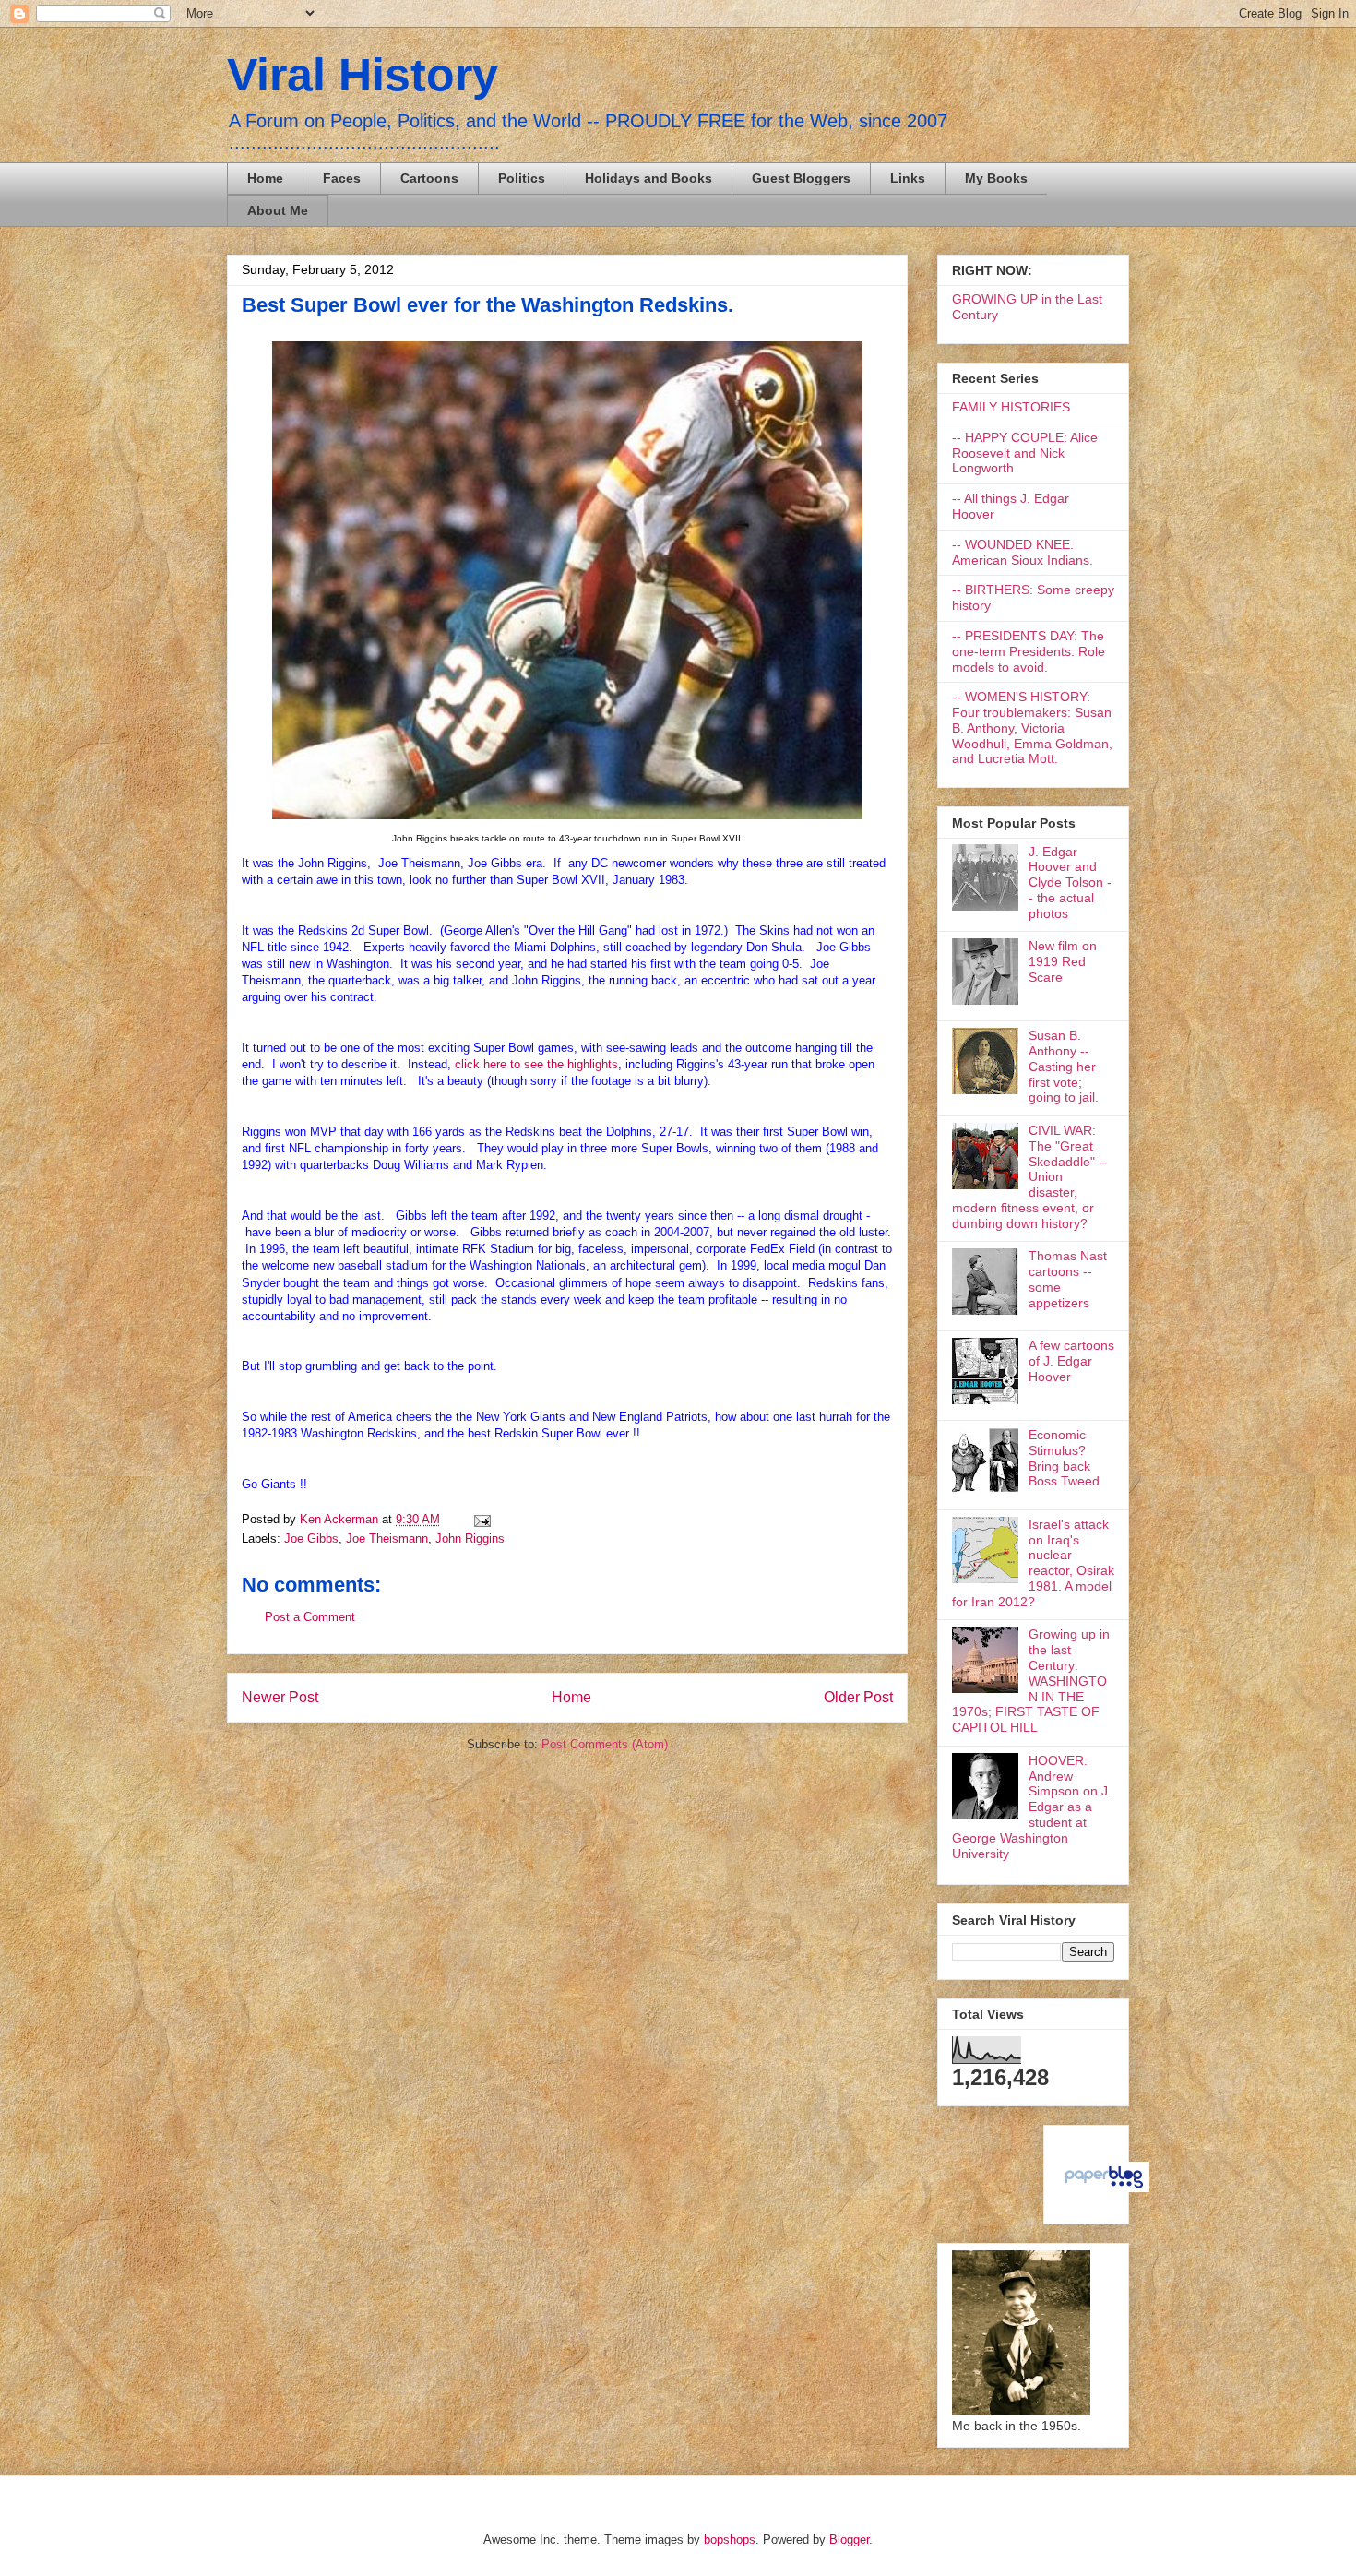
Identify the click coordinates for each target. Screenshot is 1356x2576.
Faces (342, 178)
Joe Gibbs (311, 1538)
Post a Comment (310, 1617)
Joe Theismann (387, 1538)
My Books (996, 178)
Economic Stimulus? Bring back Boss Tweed (1064, 1458)
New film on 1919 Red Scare (1063, 961)
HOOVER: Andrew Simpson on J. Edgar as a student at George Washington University (1032, 1807)
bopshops (730, 2540)
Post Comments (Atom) (605, 1744)
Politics (522, 178)
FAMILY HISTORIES (1011, 407)
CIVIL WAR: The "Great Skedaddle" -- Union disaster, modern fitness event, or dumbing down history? (1030, 1177)
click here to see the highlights (536, 1064)
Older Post (858, 1697)
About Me (278, 210)
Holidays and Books (648, 178)
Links (908, 178)
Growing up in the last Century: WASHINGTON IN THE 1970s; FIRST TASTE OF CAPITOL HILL (1031, 1681)
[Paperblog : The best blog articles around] (1104, 2188)
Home (265, 178)
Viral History (363, 75)
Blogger (849, 2540)
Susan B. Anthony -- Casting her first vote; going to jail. (1064, 1066)
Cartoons (429, 178)
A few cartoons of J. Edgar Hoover (1071, 1361)
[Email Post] (479, 1519)
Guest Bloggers (801, 178)
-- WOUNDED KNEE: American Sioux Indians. (1023, 552)
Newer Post (280, 1697)
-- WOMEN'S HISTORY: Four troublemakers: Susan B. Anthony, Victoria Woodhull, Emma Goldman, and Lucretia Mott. (1032, 727)
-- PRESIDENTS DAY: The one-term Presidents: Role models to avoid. (1029, 651)
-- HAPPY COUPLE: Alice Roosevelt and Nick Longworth (1025, 453)
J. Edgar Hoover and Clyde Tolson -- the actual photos (1070, 883)
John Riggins (470, 1538)
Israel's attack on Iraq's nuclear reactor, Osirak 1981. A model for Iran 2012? (1033, 1563)
